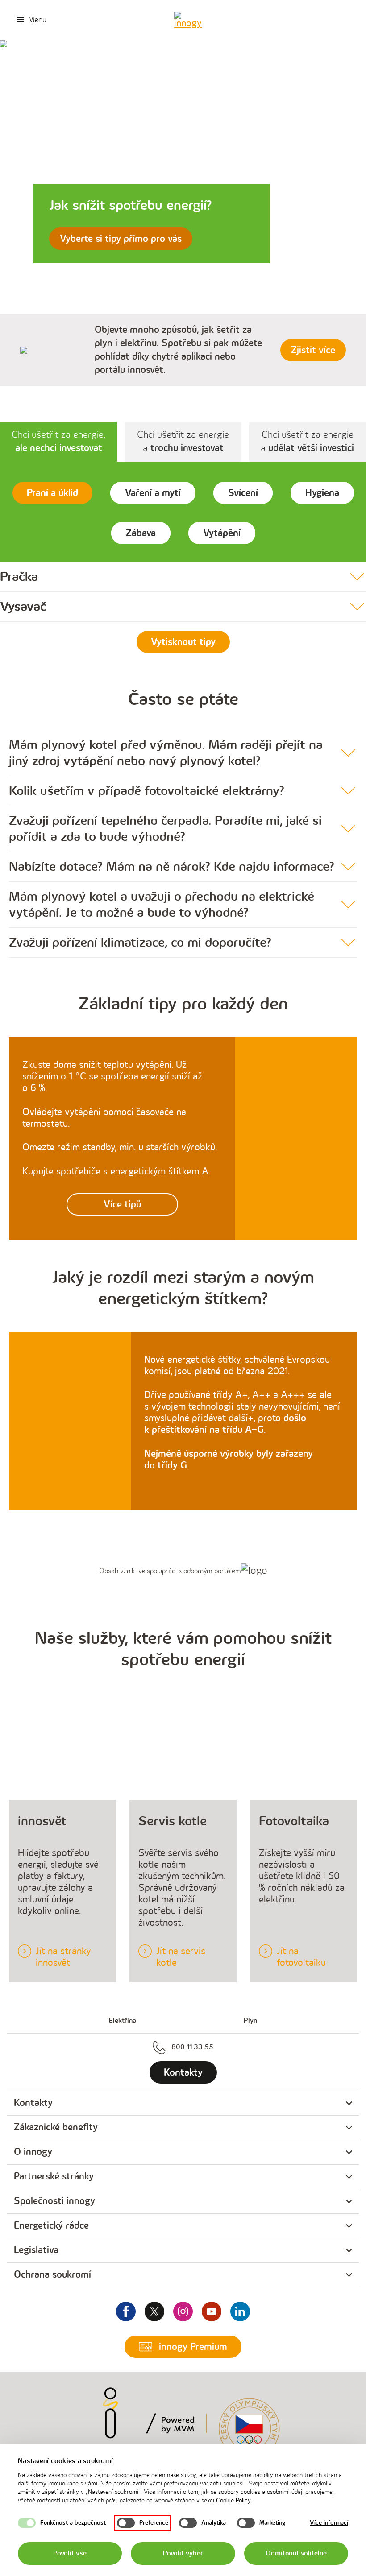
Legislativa (36, 2250)
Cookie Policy (233, 2500)
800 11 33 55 (192, 2047)
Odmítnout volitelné (296, 2553)
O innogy (33, 2152)
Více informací (329, 2523)
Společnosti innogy (54, 2201)
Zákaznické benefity (56, 2127)
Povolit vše (70, 2553)
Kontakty (33, 2103)
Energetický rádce (51, 2226)
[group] (183, 2103)
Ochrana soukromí (52, 2275)
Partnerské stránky (54, 2177)
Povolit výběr (183, 2553)
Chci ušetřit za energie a (183, 441)
